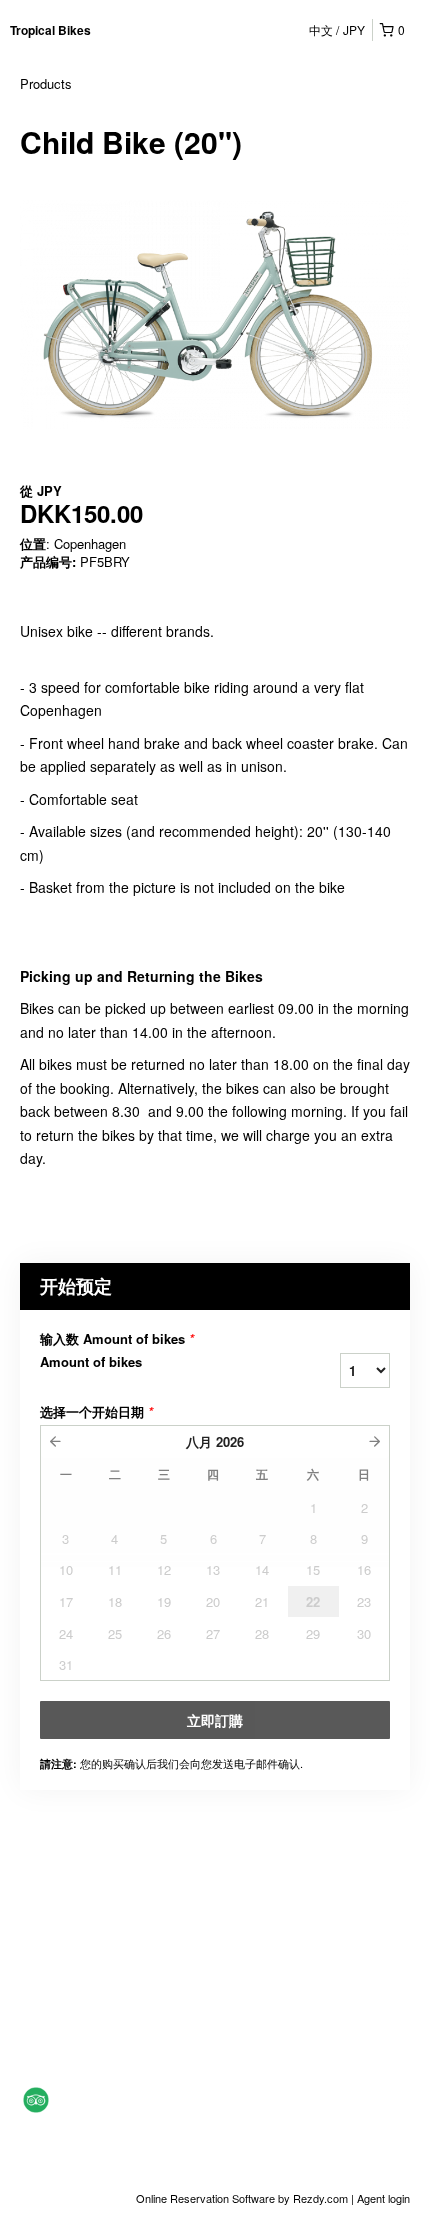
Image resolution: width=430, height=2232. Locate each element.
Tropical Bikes (50, 30)
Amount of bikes (91, 1362)
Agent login (383, 2198)
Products (46, 83)
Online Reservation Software (205, 2198)
